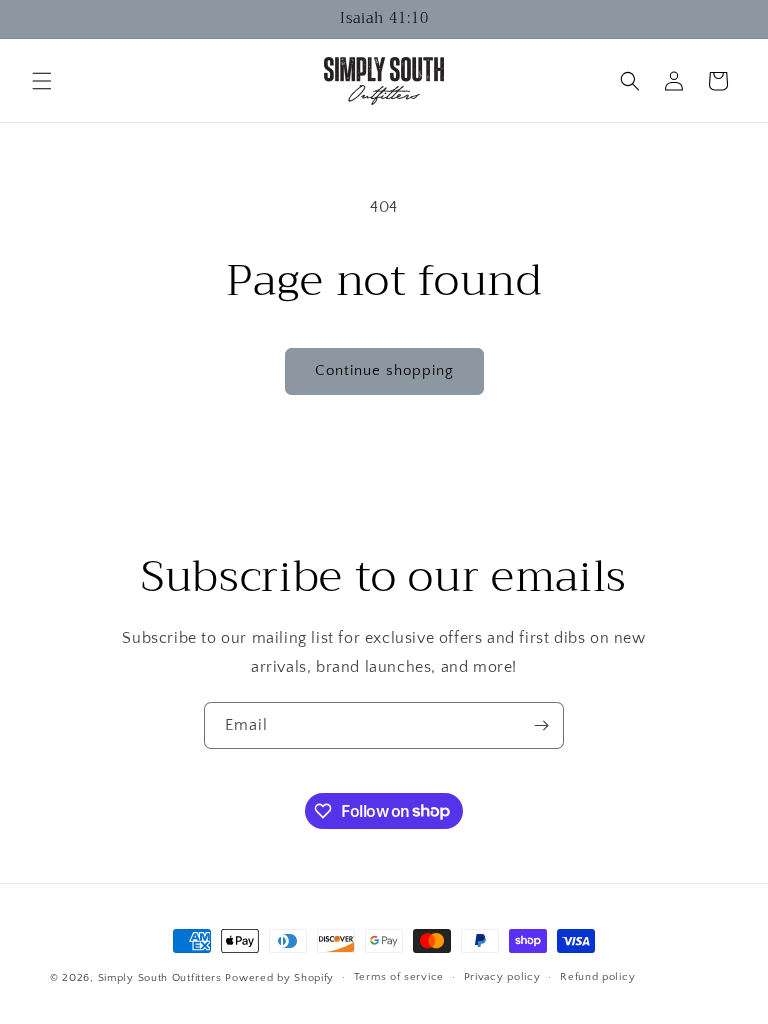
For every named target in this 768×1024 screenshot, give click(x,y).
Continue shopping (384, 370)
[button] (42, 81)
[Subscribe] (541, 725)
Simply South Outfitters (160, 978)
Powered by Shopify (279, 978)
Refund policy (597, 977)
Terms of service (399, 977)
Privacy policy (502, 977)
